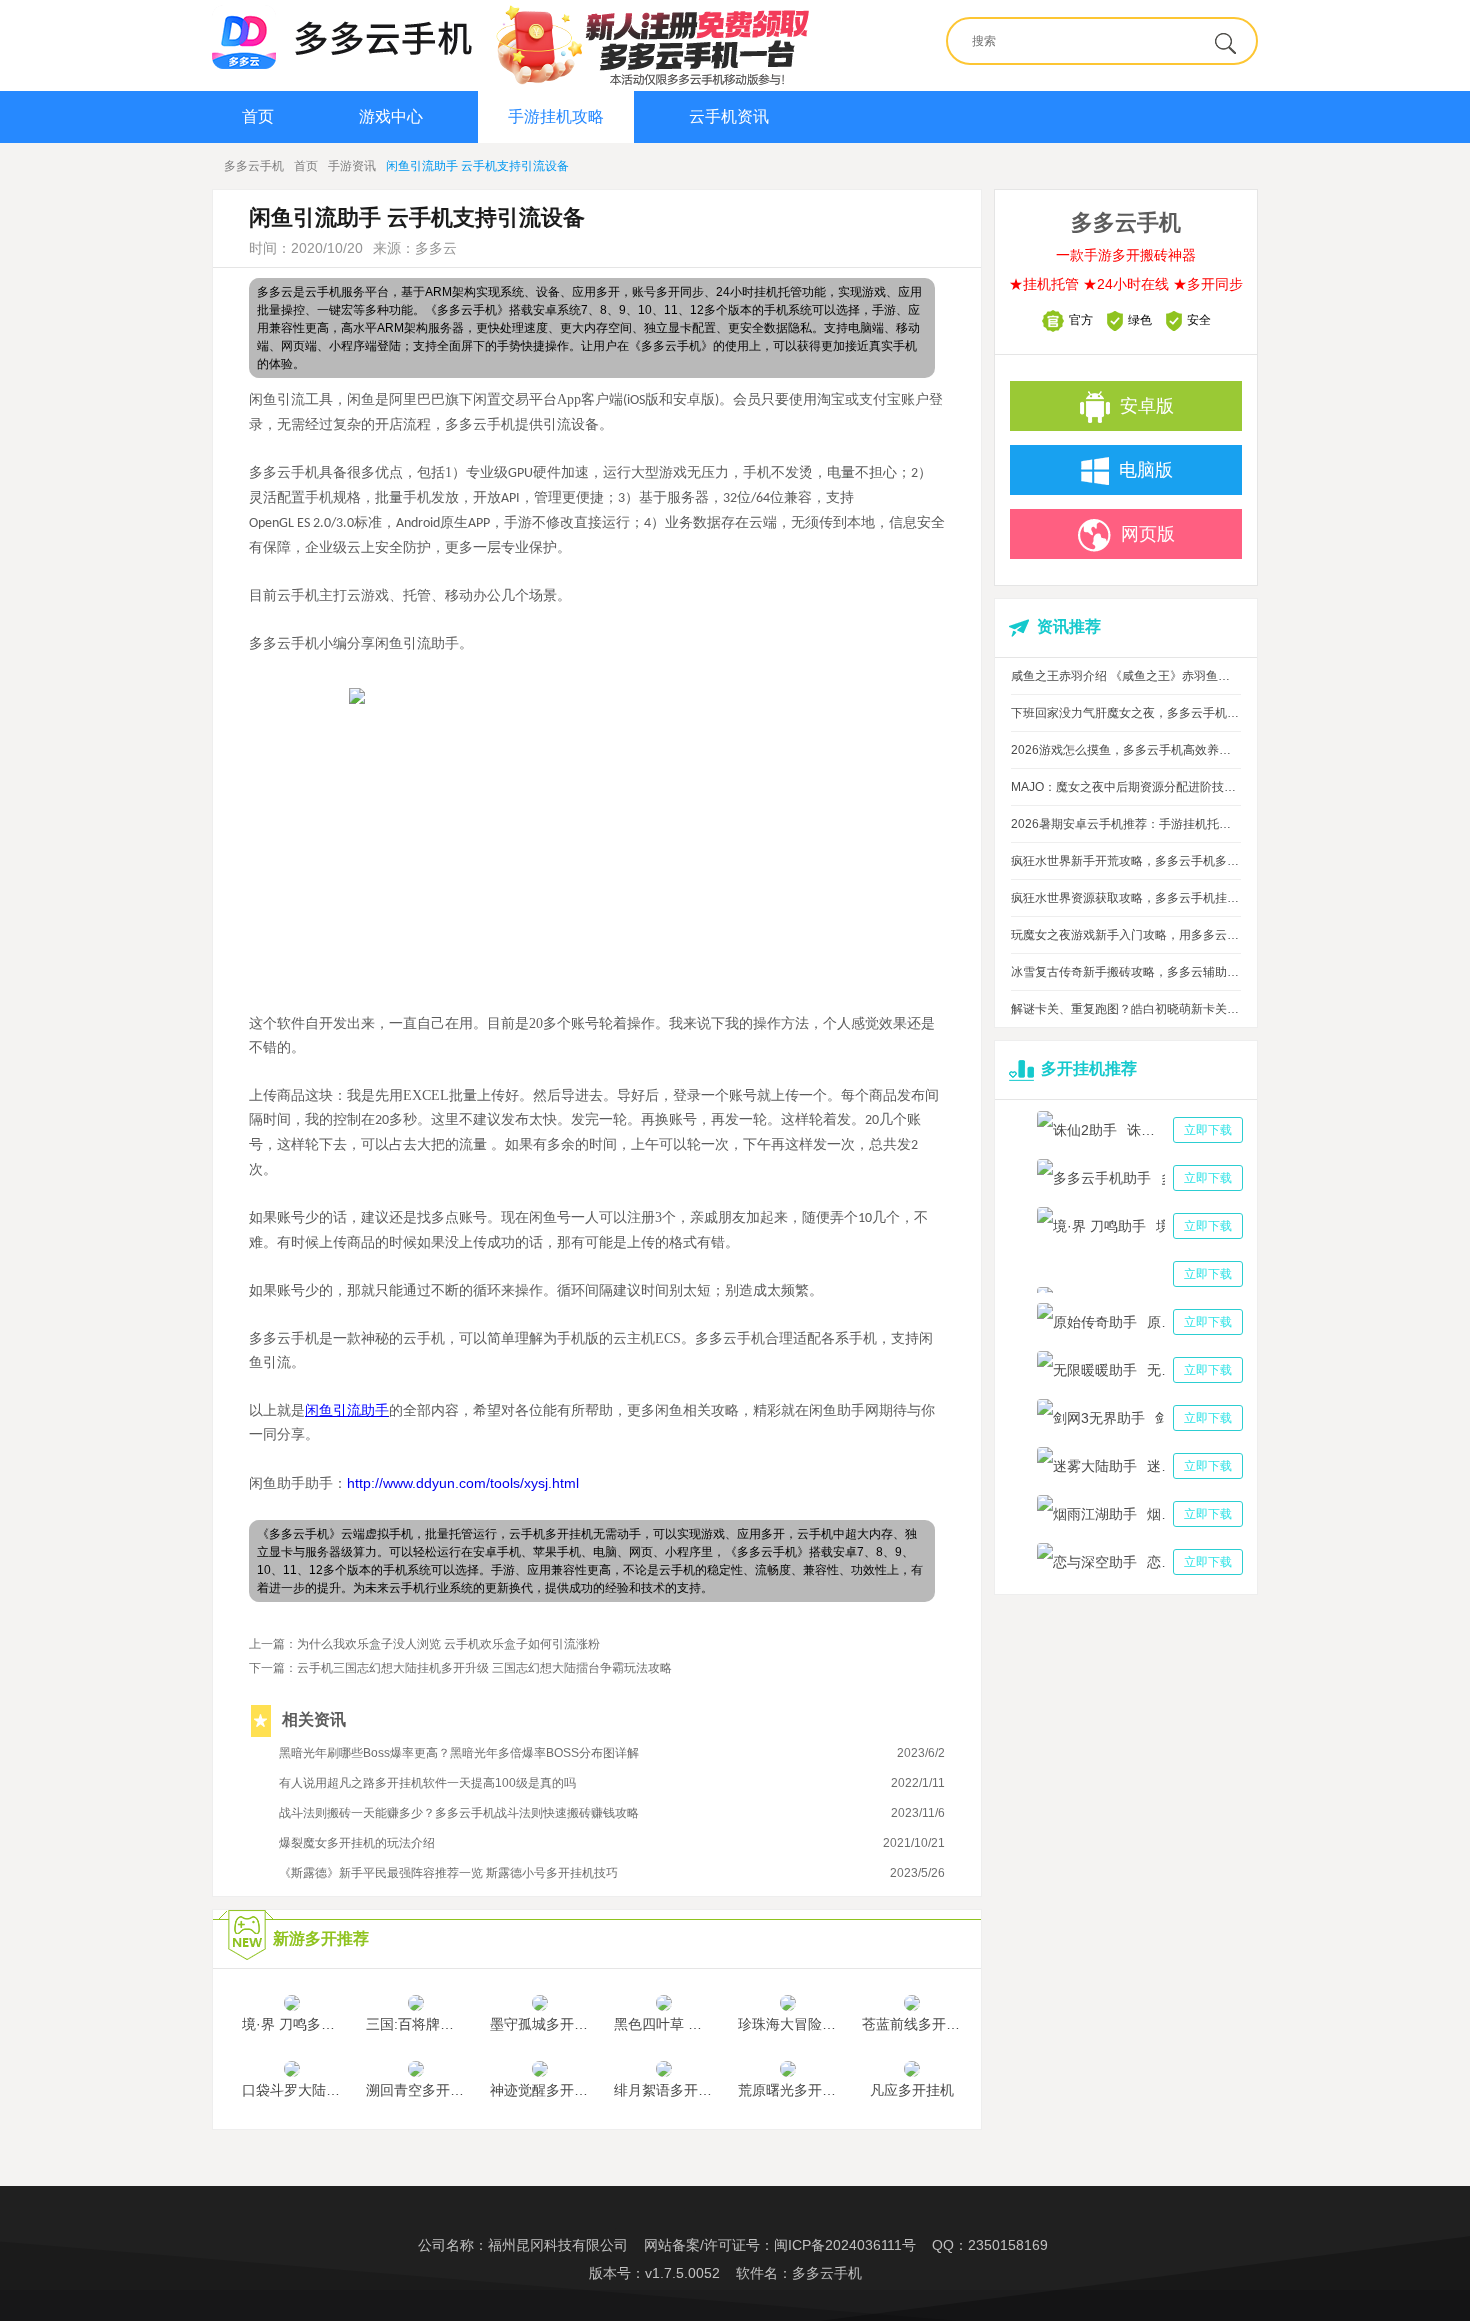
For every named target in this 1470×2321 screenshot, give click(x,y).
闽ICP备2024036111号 (845, 2245)
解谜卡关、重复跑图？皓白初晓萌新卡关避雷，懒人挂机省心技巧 (1126, 1009)
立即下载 (1208, 1130)
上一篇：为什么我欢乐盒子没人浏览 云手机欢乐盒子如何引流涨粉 (424, 1644)
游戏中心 (391, 116)
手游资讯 (352, 166)
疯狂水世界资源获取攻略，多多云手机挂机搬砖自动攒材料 (1126, 898)
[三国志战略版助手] (1140, 1274)
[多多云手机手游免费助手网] (342, 37)
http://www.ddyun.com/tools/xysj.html (463, 1483)
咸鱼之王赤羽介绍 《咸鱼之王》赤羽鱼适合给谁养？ (1126, 676)
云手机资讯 (729, 116)
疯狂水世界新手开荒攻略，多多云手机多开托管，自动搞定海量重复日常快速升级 (1126, 861)
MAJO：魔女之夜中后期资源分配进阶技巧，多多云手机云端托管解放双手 (1126, 787)
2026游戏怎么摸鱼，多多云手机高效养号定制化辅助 (1126, 750)
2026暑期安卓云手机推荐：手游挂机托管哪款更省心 (1126, 824)
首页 (258, 116)
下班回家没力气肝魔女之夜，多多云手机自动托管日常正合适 (1126, 713)
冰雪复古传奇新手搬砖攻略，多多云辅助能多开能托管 (1126, 972)
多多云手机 (254, 166)
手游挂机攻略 (556, 116)
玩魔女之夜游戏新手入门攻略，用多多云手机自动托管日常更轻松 (1126, 935)
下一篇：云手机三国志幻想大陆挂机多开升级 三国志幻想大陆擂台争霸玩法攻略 (460, 1668)
